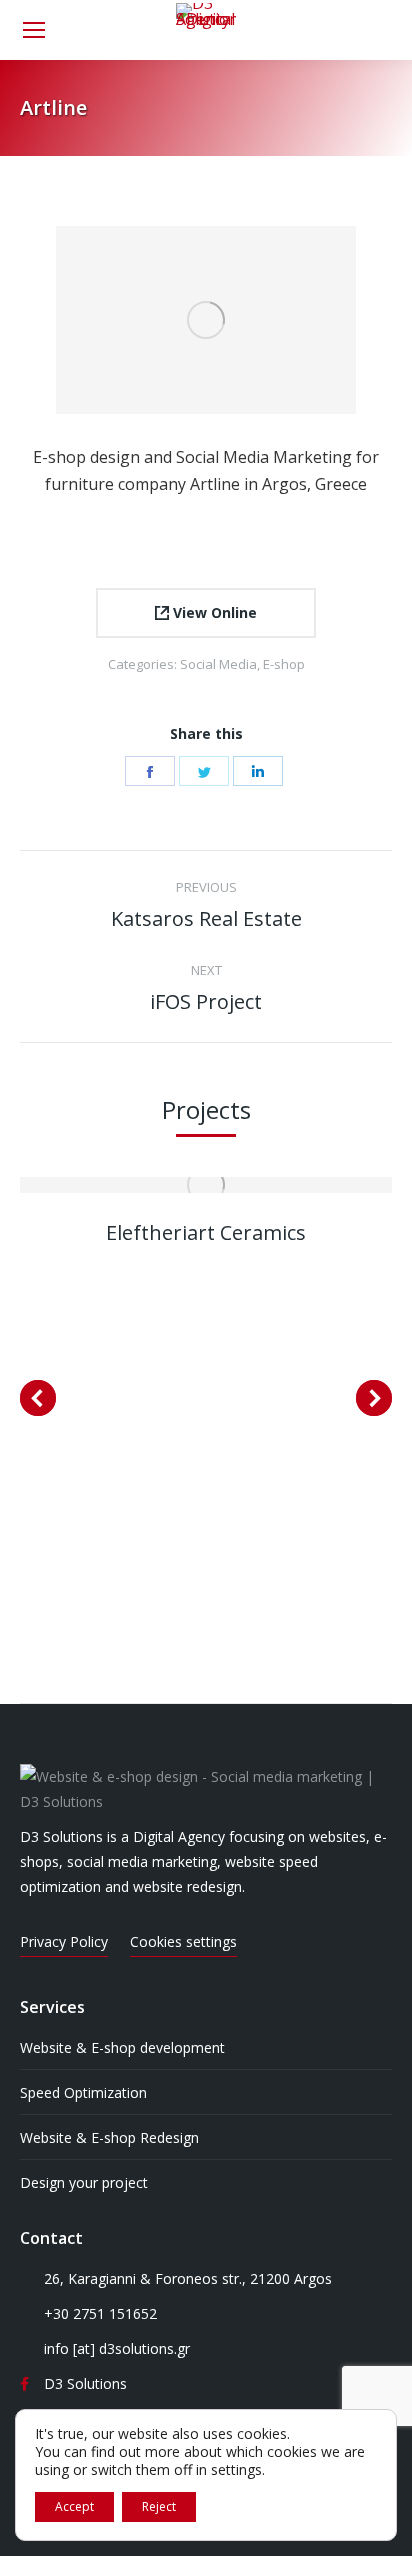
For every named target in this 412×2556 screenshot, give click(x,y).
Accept (74, 2506)
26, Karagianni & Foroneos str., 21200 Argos (188, 2278)
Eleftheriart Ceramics (206, 1232)
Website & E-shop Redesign (109, 2137)
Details (206, 1185)
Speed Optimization (83, 2092)
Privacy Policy (64, 1941)
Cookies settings (183, 1941)
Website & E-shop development (122, 2047)
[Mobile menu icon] (34, 30)
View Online (213, 612)
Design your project (84, 2182)
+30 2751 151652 (100, 2313)
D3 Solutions (85, 2383)
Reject (159, 2506)
